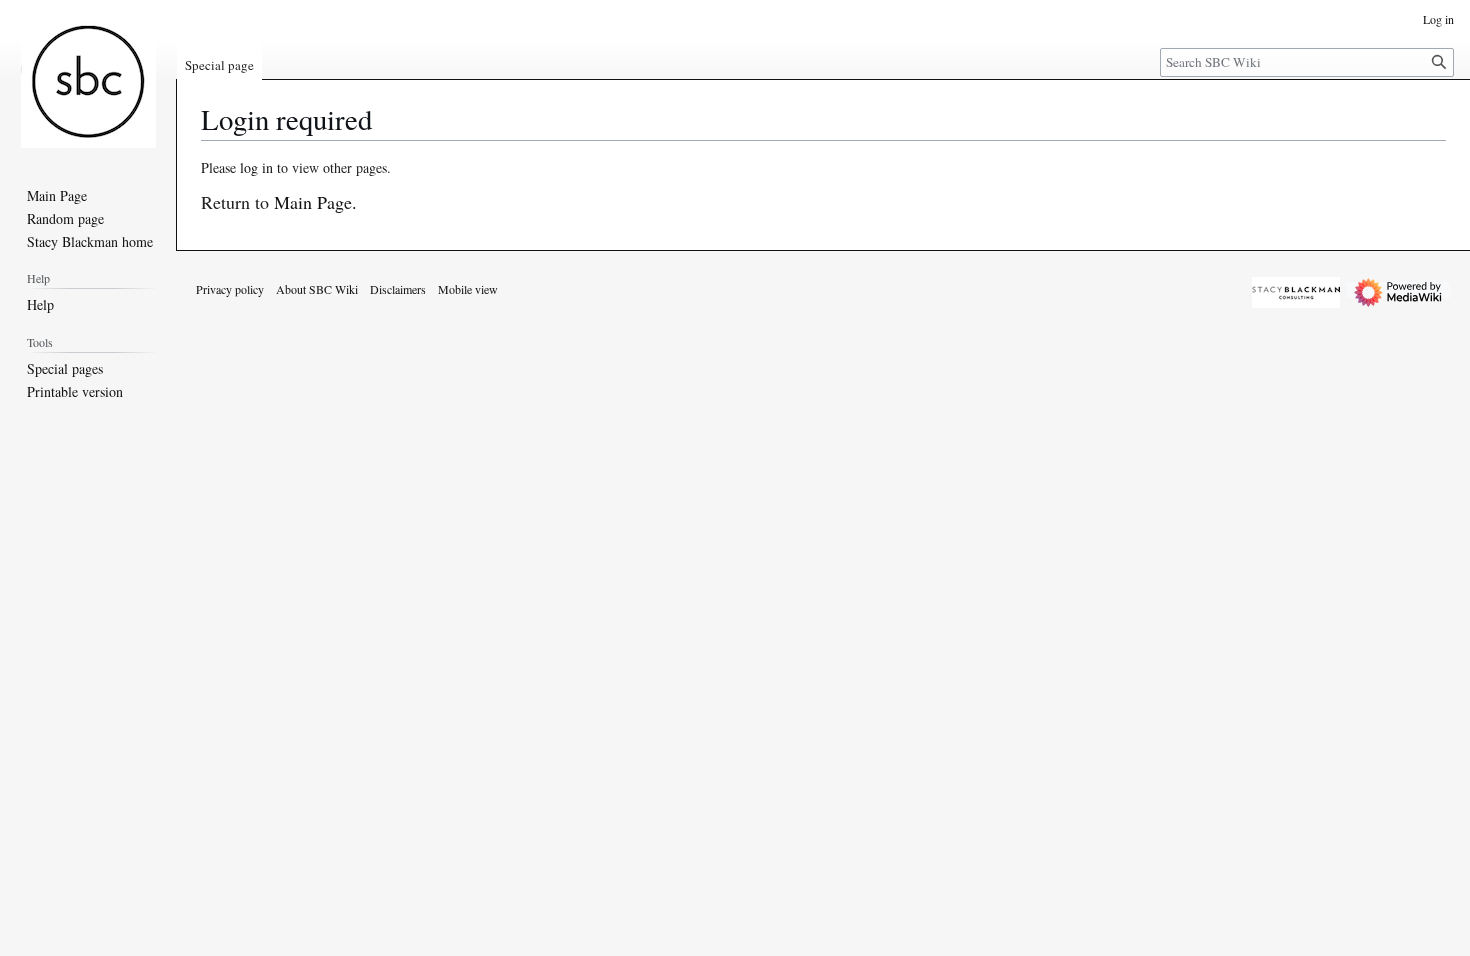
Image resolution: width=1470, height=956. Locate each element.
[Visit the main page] (88, 80)
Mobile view (468, 289)
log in (256, 167)
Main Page (313, 202)
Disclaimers (398, 289)
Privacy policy (230, 289)
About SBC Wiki (317, 289)
